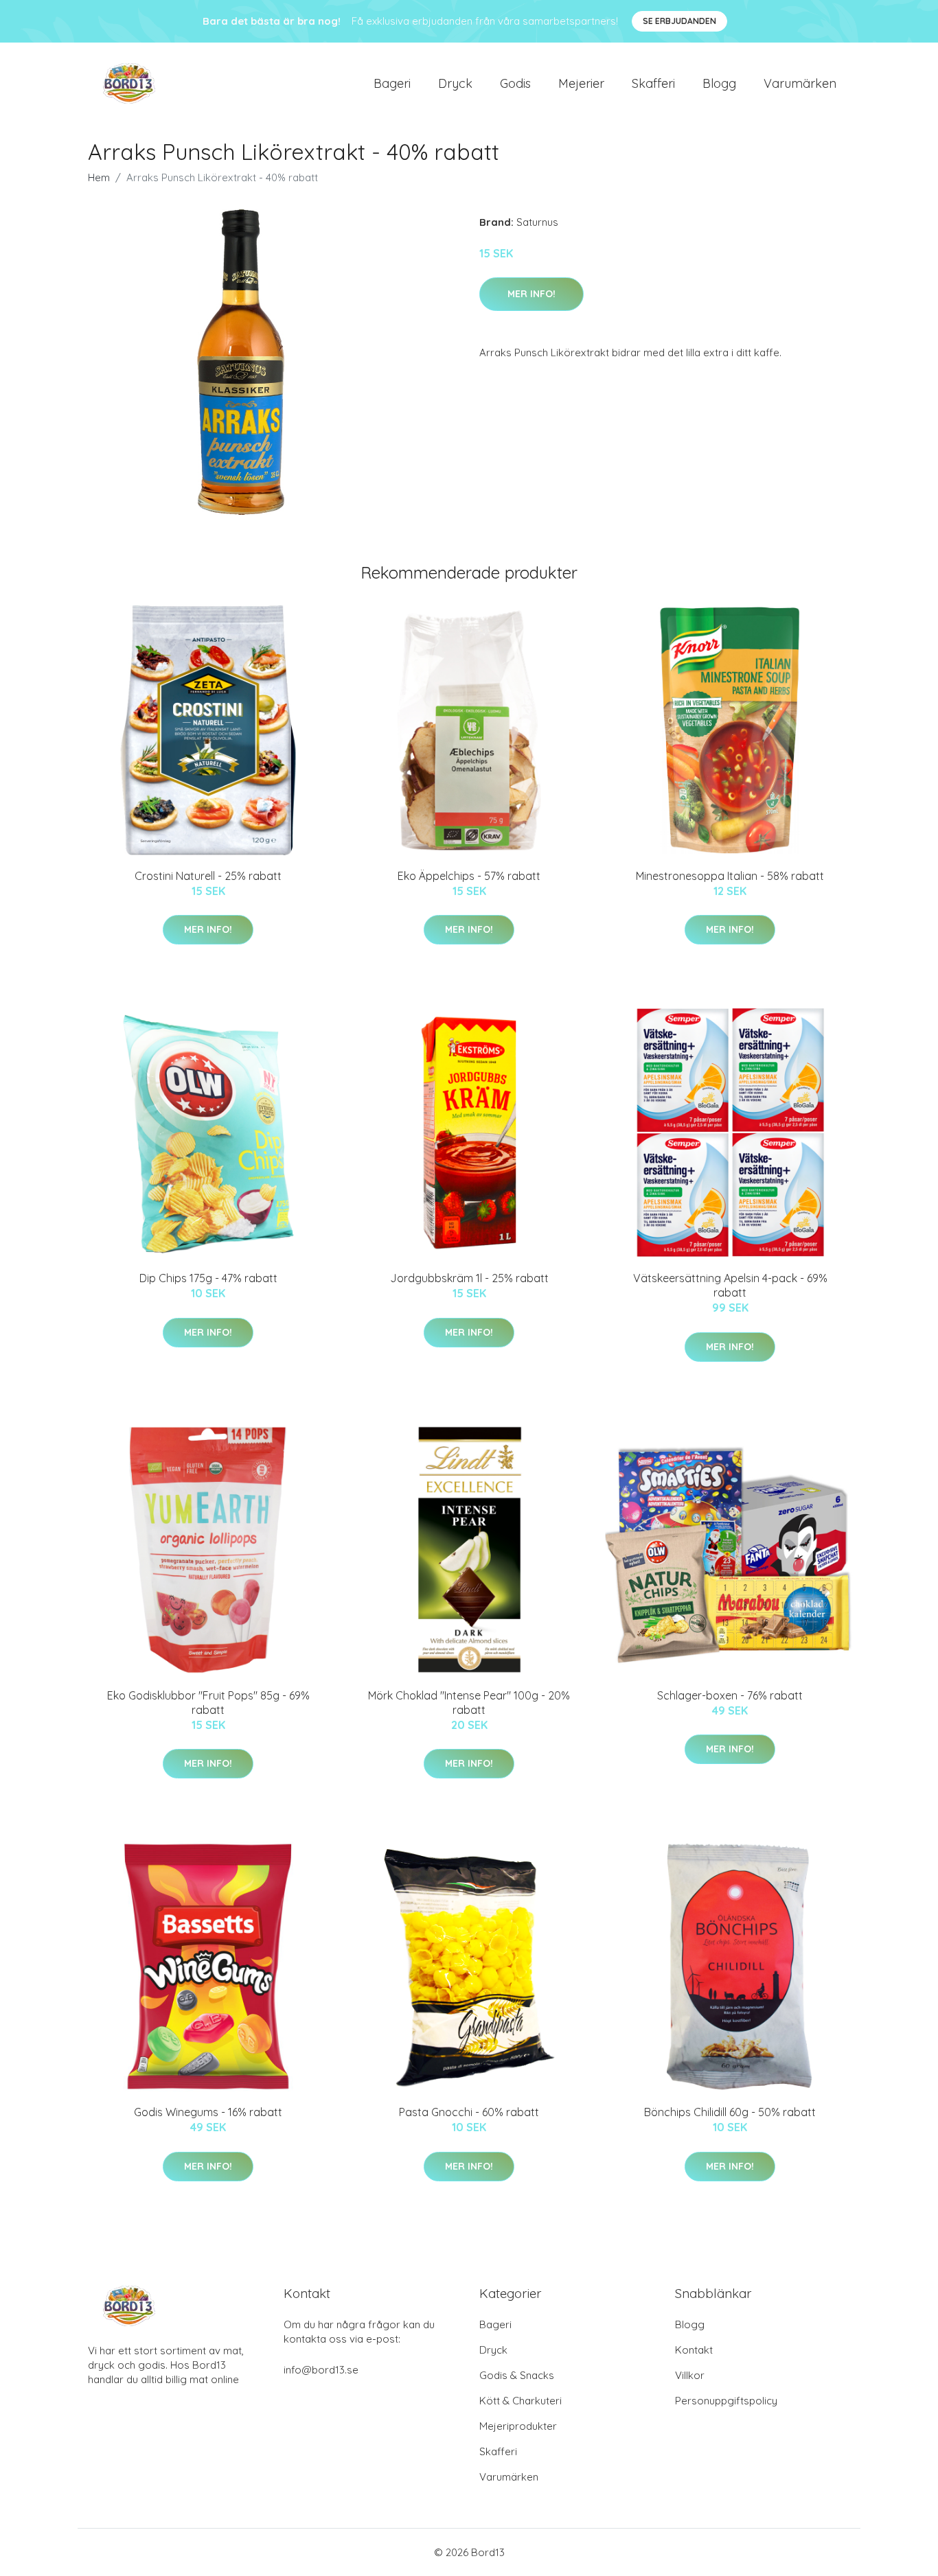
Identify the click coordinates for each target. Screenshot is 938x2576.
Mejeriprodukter (518, 2426)
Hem (99, 177)
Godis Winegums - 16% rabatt (208, 2112)
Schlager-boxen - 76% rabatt (730, 1695)
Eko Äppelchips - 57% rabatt (469, 876)
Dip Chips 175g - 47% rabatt (208, 1278)
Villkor (690, 2375)
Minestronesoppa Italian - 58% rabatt (730, 876)
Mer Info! (531, 294)
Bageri (392, 83)
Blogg (719, 83)
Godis (515, 83)
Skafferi (653, 83)
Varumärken (800, 83)
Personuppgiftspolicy (726, 2401)
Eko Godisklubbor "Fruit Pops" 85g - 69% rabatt (208, 1703)
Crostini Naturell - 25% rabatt (208, 876)
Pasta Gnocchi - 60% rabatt (469, 2112)
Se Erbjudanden (679, 21)
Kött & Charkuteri (521, 2401)
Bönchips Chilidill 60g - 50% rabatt (730, 2112)
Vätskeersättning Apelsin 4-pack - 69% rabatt (730, 1285)
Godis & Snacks (517, 2375)
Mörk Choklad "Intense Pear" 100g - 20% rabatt (469, 1703)
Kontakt (694, 2350)
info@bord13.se (321, 2370)
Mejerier (581, 83)
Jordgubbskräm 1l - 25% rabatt (469, 1278)
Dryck (455, 83)
